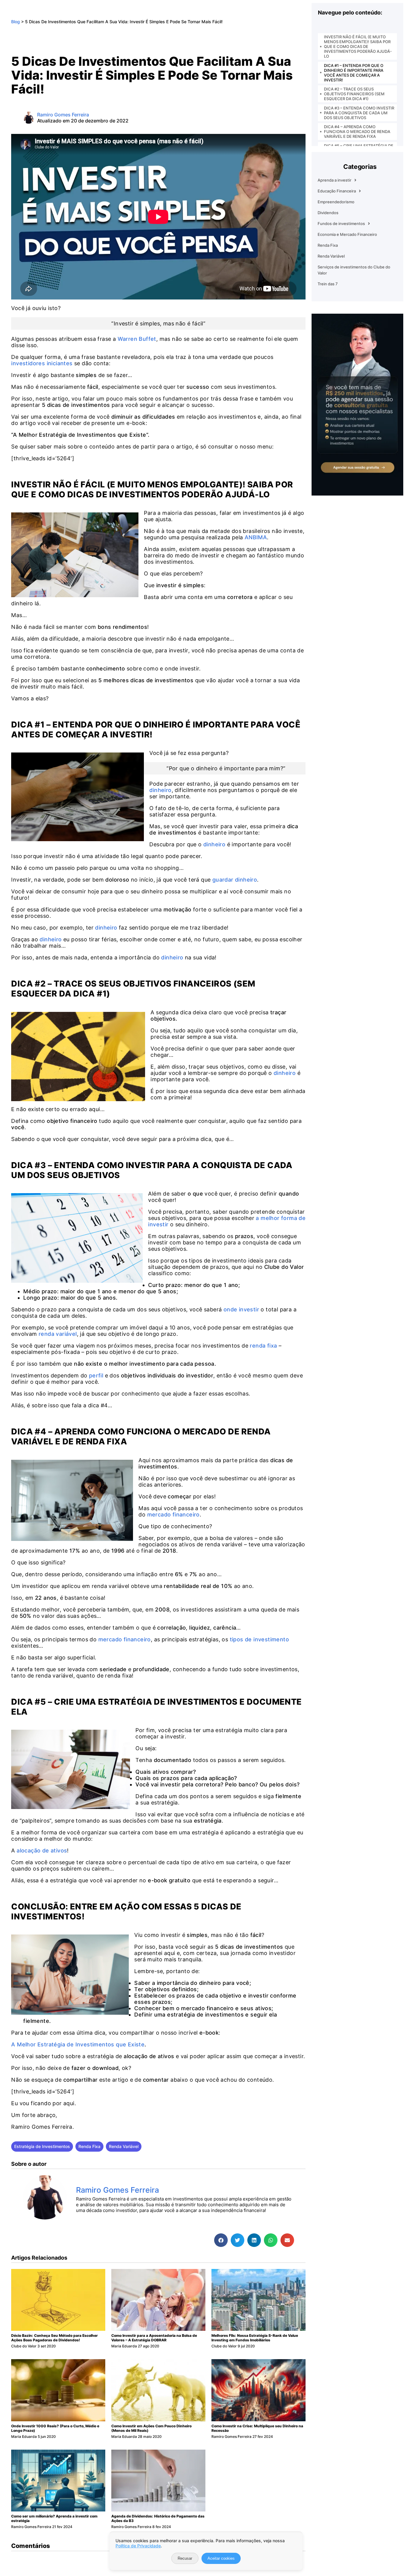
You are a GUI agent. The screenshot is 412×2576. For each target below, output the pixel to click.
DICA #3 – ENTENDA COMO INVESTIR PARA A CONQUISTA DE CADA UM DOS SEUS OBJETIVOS (359, 113)
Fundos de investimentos (341, 223)
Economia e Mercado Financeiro (347, 234)
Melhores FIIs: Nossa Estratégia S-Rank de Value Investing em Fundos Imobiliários (255, 2338)
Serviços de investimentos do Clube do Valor (354, 270)
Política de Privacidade (138, 2546)
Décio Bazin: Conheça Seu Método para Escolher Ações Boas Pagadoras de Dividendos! (54, 2338)
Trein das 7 (328, 284)
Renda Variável (124, 2146)
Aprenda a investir (334, 180)
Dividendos (328, 213)
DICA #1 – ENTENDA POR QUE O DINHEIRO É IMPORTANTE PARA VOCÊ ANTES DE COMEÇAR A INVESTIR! (354, 73)
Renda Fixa (89, 2146)
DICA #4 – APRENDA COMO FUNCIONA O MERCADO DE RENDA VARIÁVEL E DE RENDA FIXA (357, 131)
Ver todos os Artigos (106, 2222)
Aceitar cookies (221, 2558)
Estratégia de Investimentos (42, 2146)
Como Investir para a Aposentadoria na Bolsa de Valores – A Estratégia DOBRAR (154, 2338)
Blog (16, 22)
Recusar (185, 2558)
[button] (221, 2240)
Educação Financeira (337, 191)
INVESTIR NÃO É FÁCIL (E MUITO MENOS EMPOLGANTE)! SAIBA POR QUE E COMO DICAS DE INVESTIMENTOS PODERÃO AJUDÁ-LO (358, 46)
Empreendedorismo (336, 202)
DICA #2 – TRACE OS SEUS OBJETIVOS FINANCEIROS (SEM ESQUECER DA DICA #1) (354, 94)
